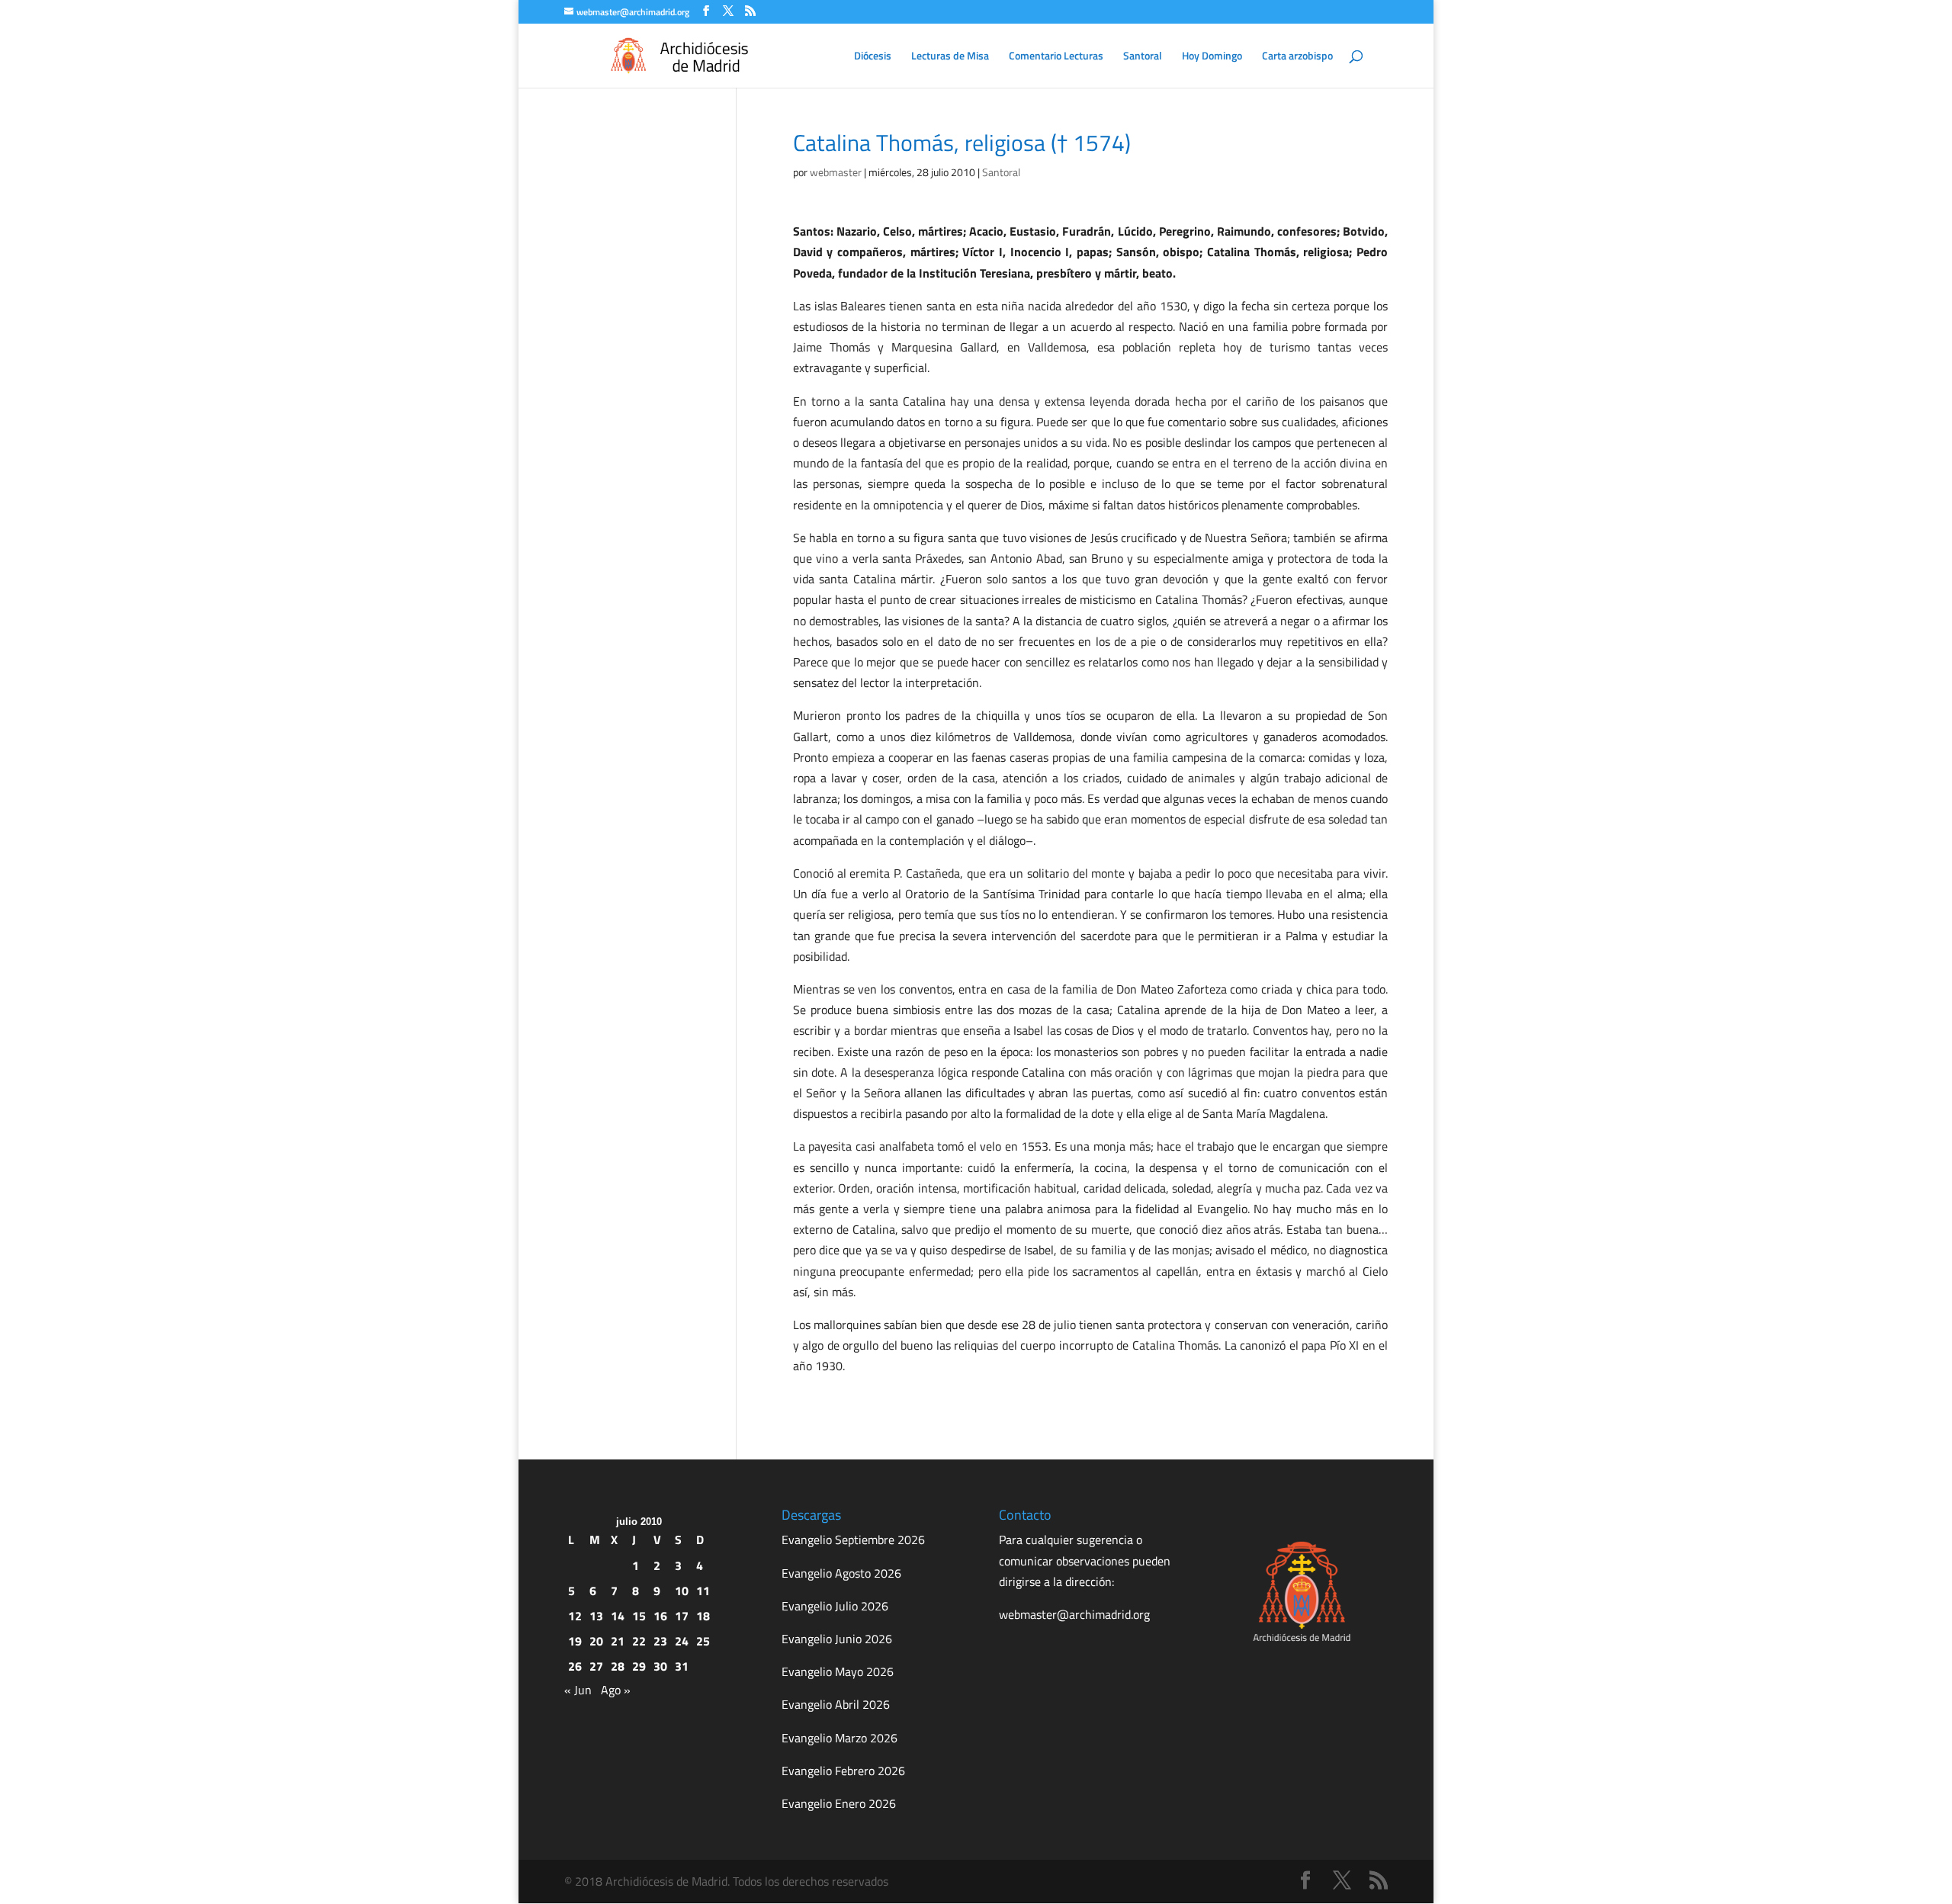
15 (639, 1616)
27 (596, 1666)
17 (682, 1616)
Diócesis (873, 57)
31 (682, 1666)
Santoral (1143, 57)
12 (575, 1616)
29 (639, 1666)
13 (596, 1616)
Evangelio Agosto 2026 (841, 1573)
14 (618, 1616)
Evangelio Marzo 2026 (840, 1738)
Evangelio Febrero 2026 (843, 1771)
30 (660, 1666)
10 (682, 1591)
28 (618, 1666)
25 (703, 1641)
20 (596, 1641)
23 (660, 1641)
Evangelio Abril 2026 (836, 1704)
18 (703, 1616)
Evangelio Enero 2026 (839, 1803)
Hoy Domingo (1212, 57)
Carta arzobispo (1297, 57)
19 (575, 1641)
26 (575, 1666)
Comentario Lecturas (1056, 57)
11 (703, 1591)
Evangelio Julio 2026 (835, 1606)
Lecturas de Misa (950, 57)
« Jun (578, 1690)
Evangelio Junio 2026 (837, 1639)
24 (682, 1641)
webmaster (836, 172)
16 (660, 1616)
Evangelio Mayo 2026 (838, 1671)
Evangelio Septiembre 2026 (853, 1540)
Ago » (616, 1690)
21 (618, 1641)
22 (639, 1641)
